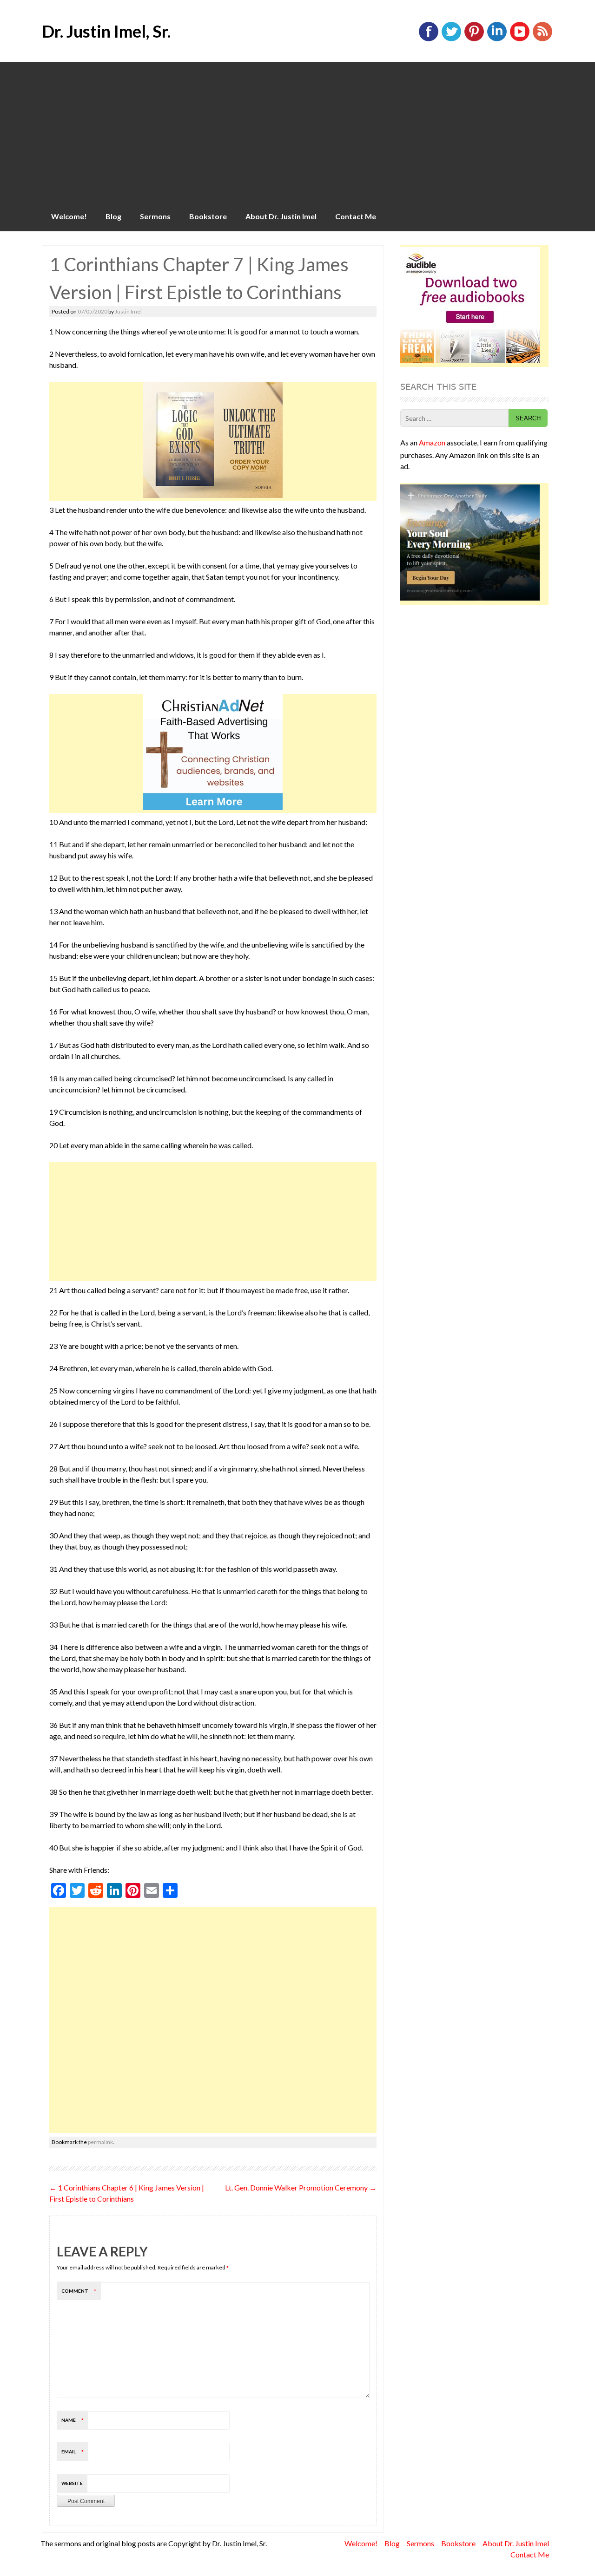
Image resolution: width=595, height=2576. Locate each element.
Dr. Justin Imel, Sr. (106, 31)
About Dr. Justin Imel (281, 216)
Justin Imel (128, 311)
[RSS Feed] (542, 39)
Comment (79, 2291)
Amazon (432, 442)
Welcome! (69, 216)
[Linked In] (497, 39)
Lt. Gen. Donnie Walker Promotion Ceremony (301, 2187)
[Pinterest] (474, 39)
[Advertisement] (297, 132)
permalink (100, 2142)
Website (72, 2483)
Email (73, 2452)
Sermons (155, 216)
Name (73, 2420)
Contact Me (356, 216)
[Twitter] (451, 39)
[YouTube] (520, 39)
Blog (113, 216)
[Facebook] (429, 39)
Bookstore (208, 216)
